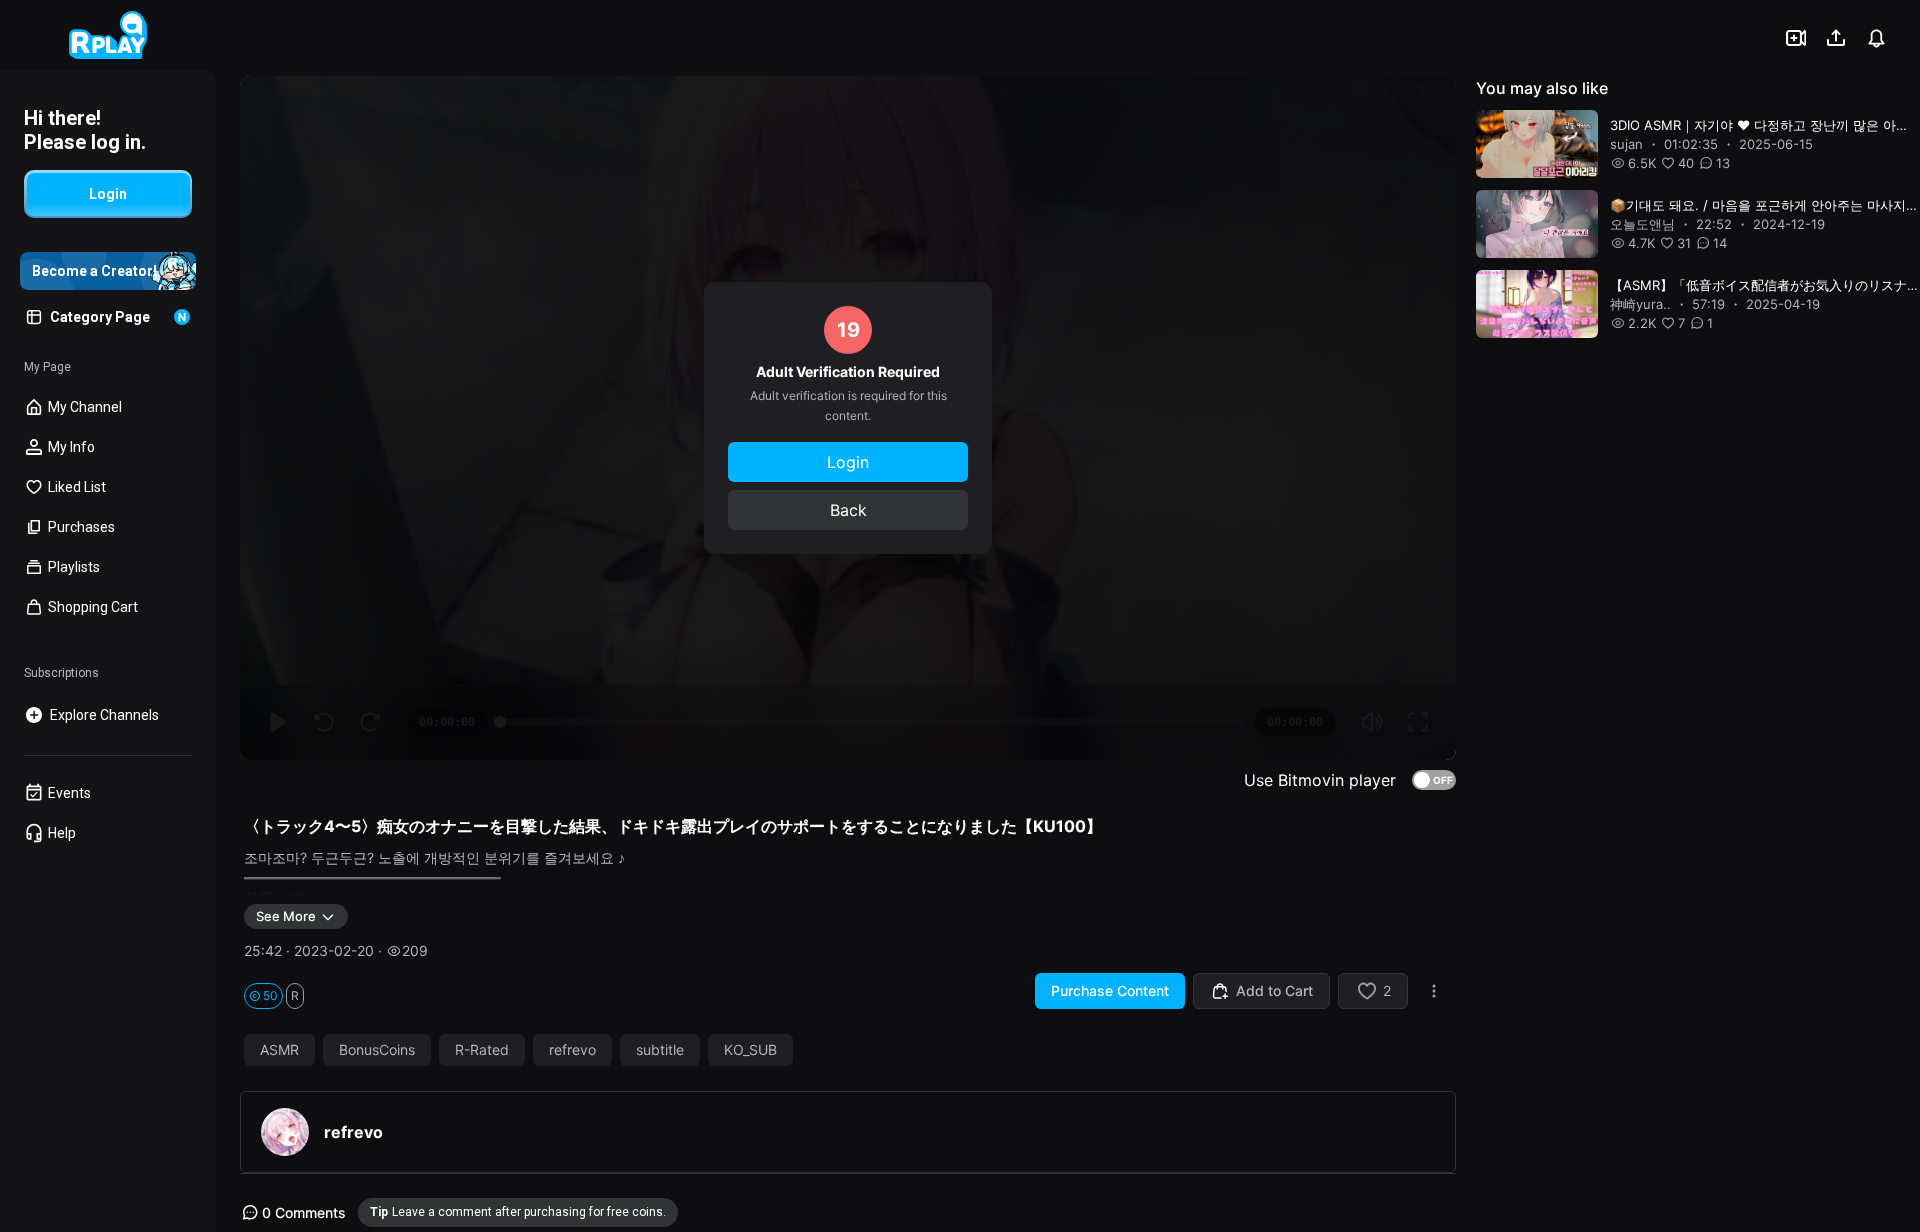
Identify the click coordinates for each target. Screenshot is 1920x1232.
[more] (1434, 991)
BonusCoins (377, 1050)
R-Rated (482, 1050)
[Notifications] (1876, 38)
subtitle (660, 1050)
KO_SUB (750, 1050)
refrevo (572, 1050)
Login (848, 462)
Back (848, 510)
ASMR (279, 1050)
